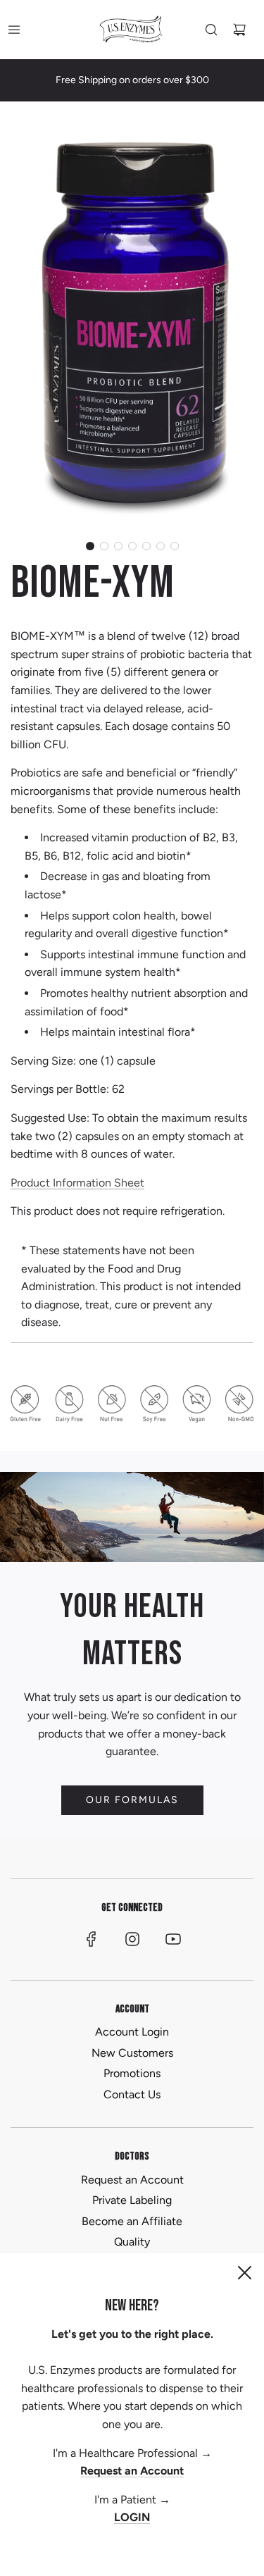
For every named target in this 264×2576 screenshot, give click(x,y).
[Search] (211, 30)
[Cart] (239, 30)
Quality (132, 2242)
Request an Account (132, 2180)
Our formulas (132, 1800)
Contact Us (132, 2094)
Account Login (132, 2032)
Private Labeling (132, 2200)
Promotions (132, 2073)
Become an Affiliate (132, 2221)
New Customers (132, 2053)
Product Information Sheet (77, 1183)
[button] (90, 546)
